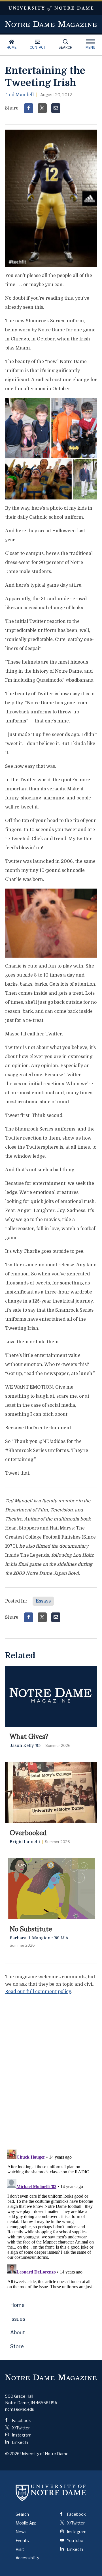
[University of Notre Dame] (51, 2493)
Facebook (21, 2421)
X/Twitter (20, 2428)
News (21, 2532)
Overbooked (28, 1832)
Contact (38, 47)
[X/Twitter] (42, 108)
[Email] (56, 108)
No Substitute (31, 1928)
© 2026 (12, 2454)
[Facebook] (29, 108)
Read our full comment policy (38, 1992)
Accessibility (27, 2558)
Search (65, 47)
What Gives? (29, 1736)
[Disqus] (51, 2071)
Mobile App (26, 2523)
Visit (20, 2549)
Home (12, 47)
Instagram (21, 2435)
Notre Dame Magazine (51, 24)
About (18, 2332)
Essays (43, 1601)
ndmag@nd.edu (20, 2409)
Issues (18, 2319)
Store (17, 2346)
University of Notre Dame (51, 8)
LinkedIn (20, 2442)
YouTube (75, 2540)
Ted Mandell (20, 95)
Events (22, 2540)
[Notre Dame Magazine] (51, 2377)
